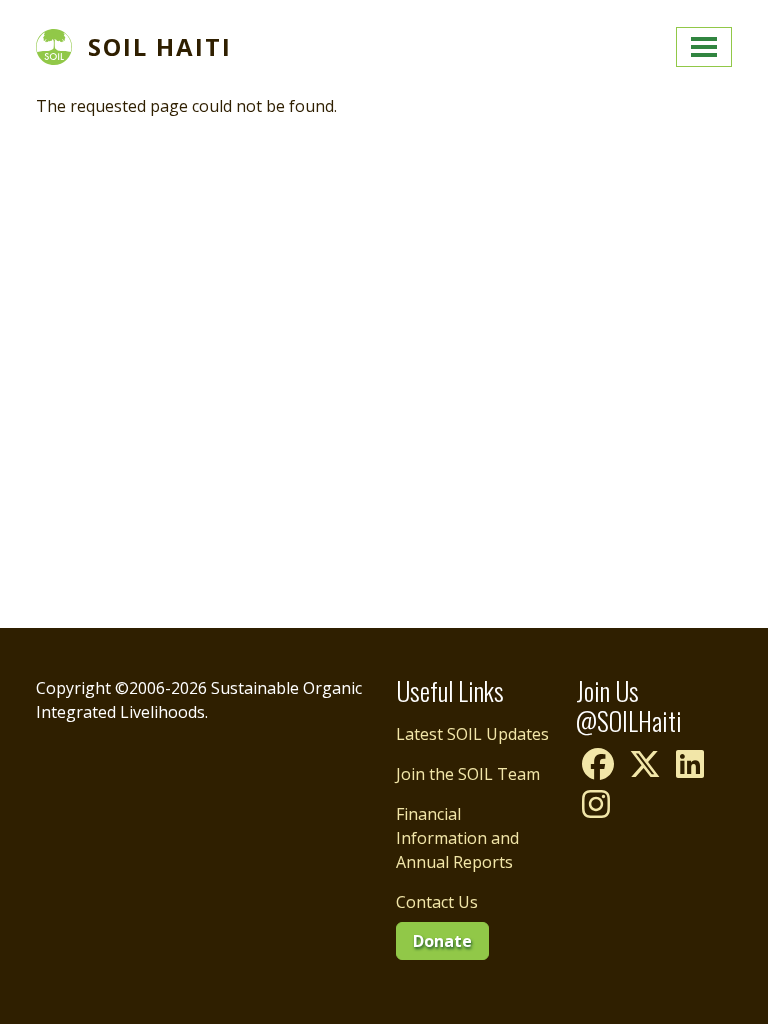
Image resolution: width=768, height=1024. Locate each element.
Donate (442, 941)
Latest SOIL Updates (472, 734)
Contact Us (437, 902)
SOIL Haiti (160, 46)
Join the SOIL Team (468, 774)
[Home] (62, 47)
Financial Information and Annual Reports (457, 838)
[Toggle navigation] (704, 47)
